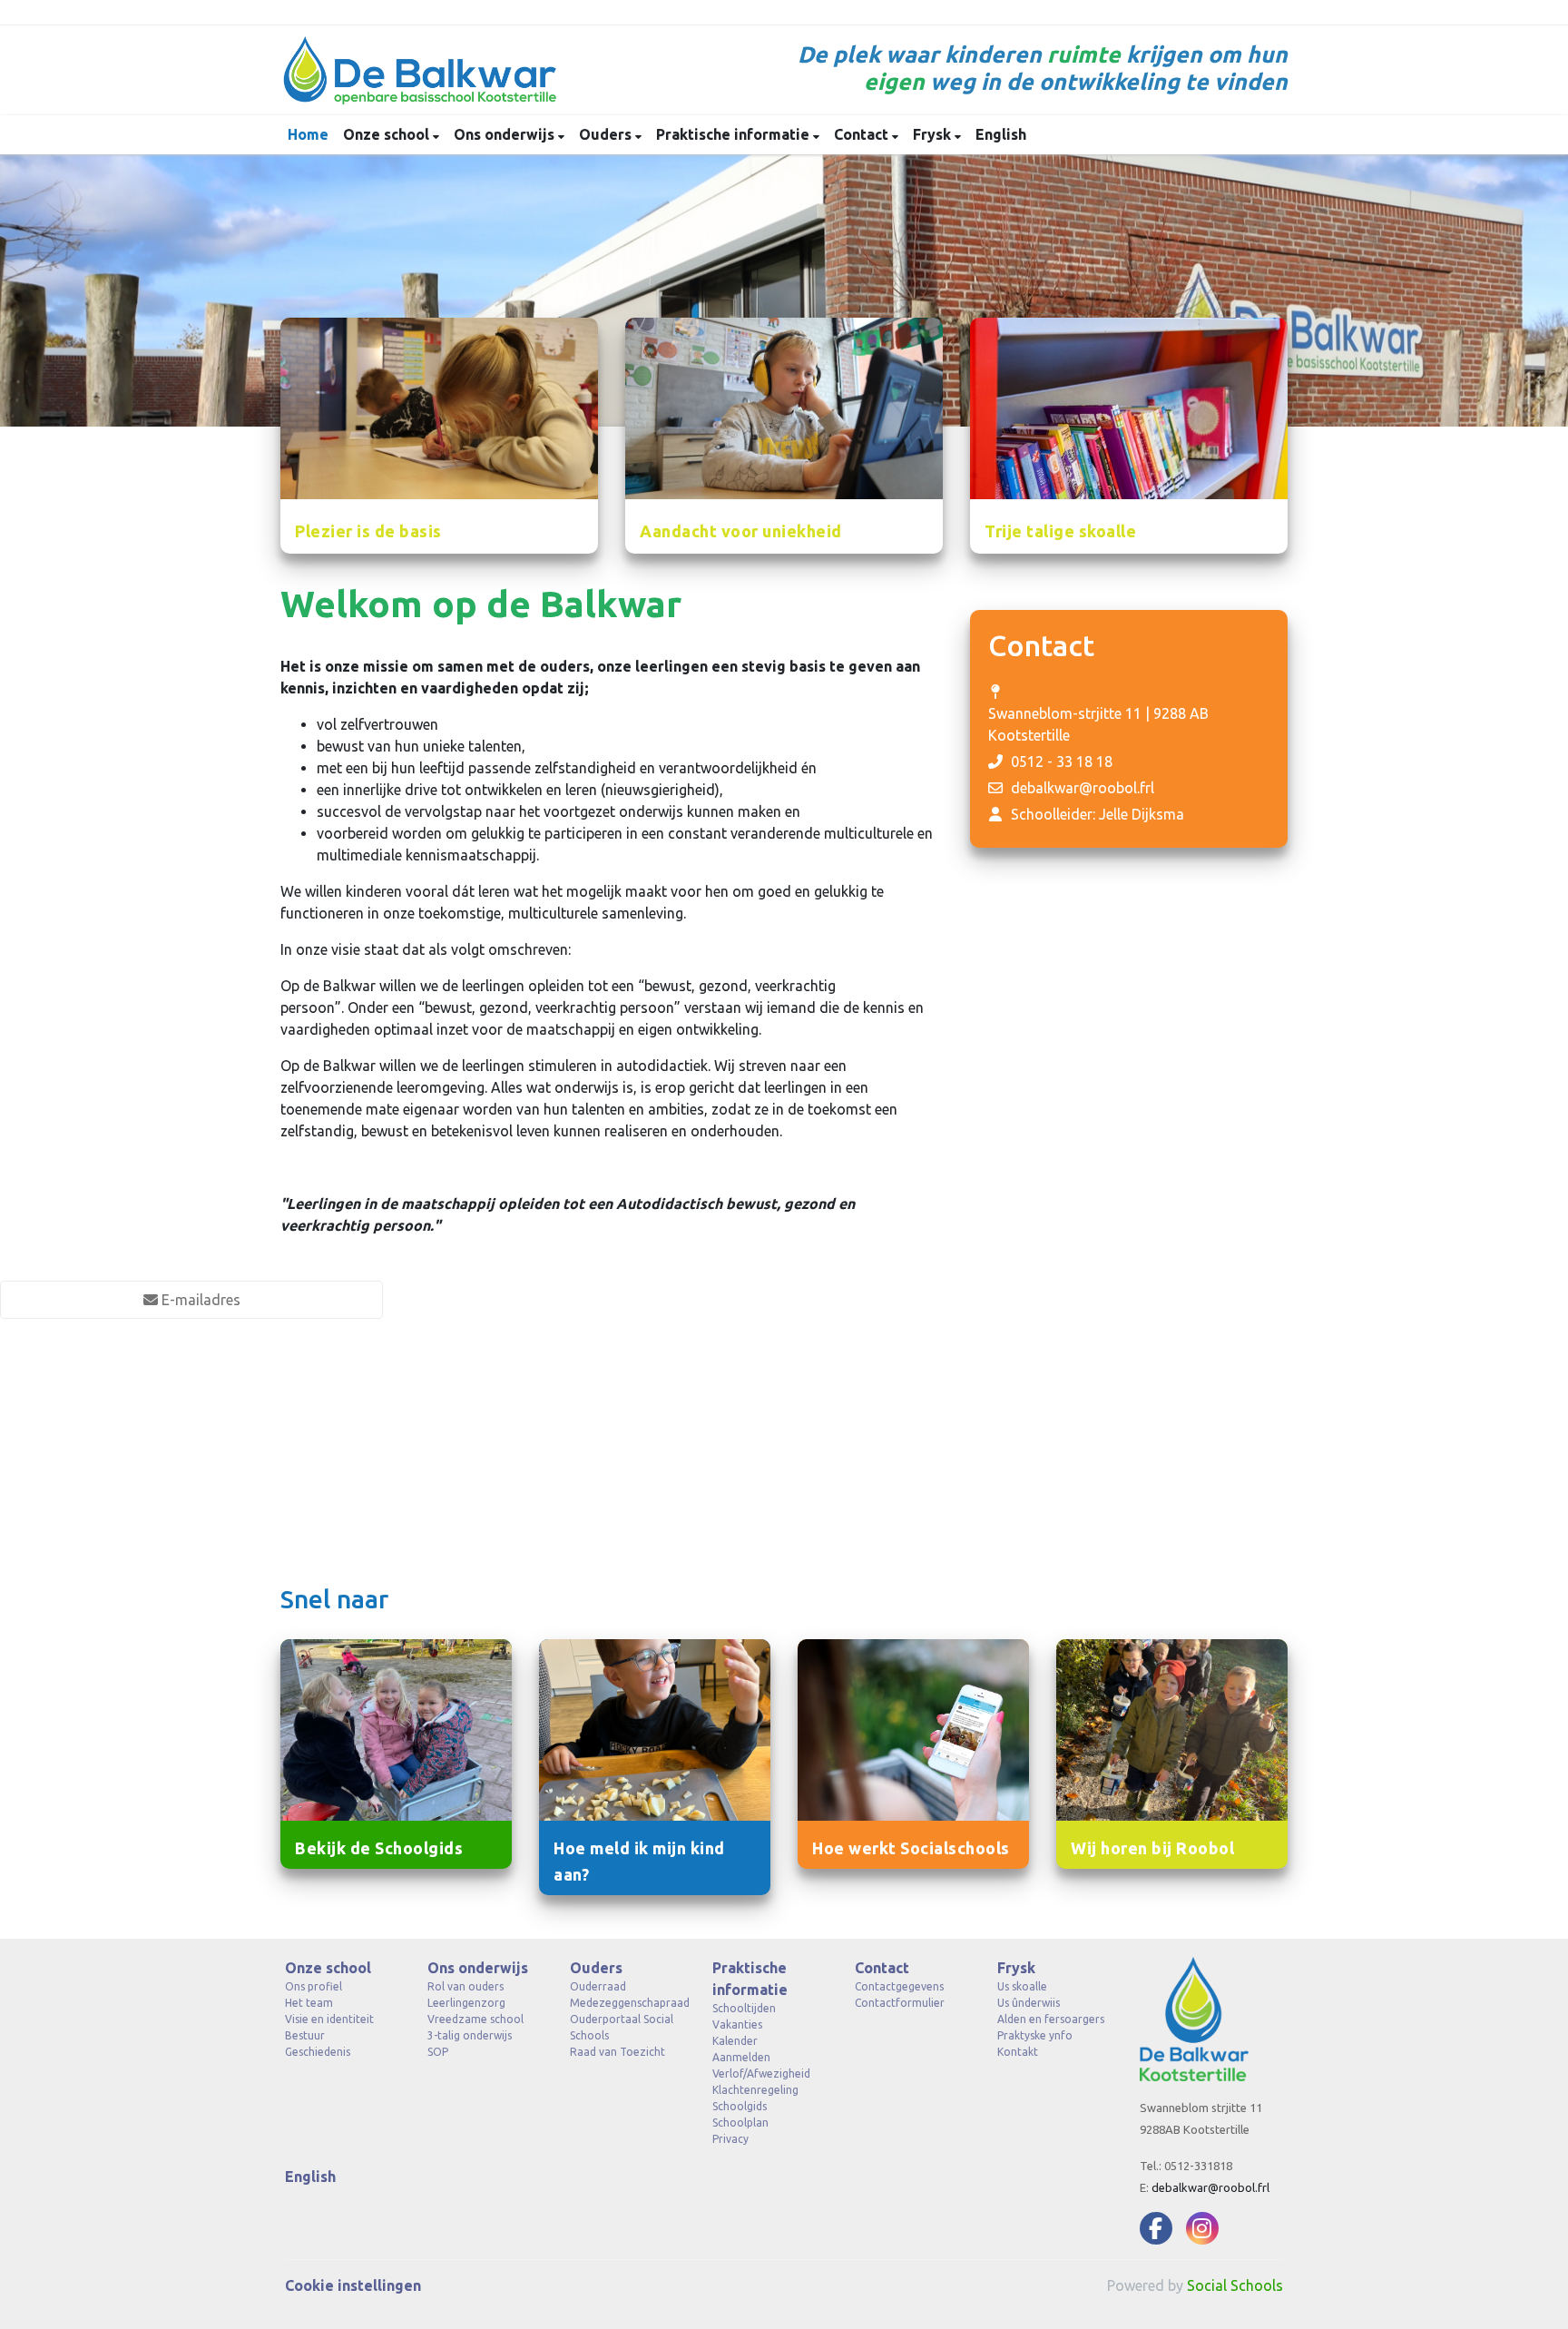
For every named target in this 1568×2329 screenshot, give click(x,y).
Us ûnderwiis (1029, 2003)
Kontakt (1018, 2052)
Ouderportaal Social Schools (622, 2027)
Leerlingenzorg (466, 2003)
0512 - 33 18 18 (1062, 762)
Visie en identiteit (329, 2019)
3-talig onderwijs (470, 2035)
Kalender (735, 2041)
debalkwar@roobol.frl (1083, 788)
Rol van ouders (465, 1986)
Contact (863, 134)
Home (308, 134)
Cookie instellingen (353, 2285)
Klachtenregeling (755, 2090)
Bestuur (305, 2035)
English (1001, 134)
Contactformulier (900, 2003)
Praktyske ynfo (1035, 2035)
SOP (438, 2052)
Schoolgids (740, 2106)
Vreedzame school (475, 2019)
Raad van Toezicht (617, 2052)
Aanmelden (741, 2057)
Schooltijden (744, 2008)
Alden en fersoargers (1051, 2019)
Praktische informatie (735, 134)
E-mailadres (199, 1300)
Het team (309, 2003)
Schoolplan (740, 2123)
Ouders (607, 134)
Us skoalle (1022, 1986)
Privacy (730, 2139)
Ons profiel (314, 1986)
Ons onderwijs (506, 134)
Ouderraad (598, 1986)
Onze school (388, 134)
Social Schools (1235, 2285)
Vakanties (737, 2024)
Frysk (934, 134)
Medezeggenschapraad (627, 2003)
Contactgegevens (899, 1986)
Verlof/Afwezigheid (761, 2073)
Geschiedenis (318, 2052)
